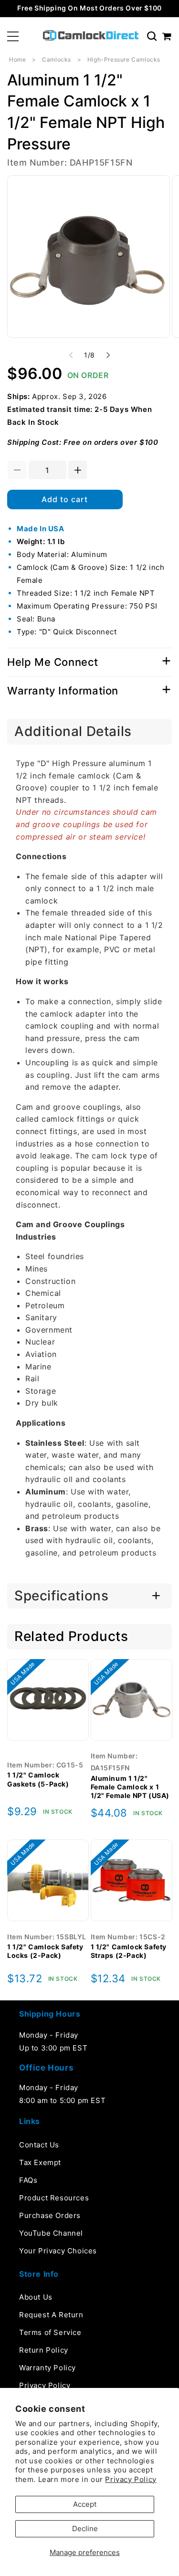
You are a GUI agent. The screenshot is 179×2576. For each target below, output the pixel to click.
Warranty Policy (47, 2368)
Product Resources (54, 2198)
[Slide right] (108, 355)
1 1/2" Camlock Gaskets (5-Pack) (38, 1779)
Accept (85, 2504)
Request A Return (51, 2315)
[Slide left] (71, 355)
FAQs (28, 2180)
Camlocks (57, 59)
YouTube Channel (51, 2233)
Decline (85, 2529)
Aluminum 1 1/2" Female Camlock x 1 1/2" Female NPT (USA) (130, 1787)
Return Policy (44, 2350)
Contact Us (39, 2145)
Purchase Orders (50, 2215)
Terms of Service (50, 2332)
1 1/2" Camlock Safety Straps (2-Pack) (129, 1951)
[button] (13, 36)
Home (17, 59)
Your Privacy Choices (58, 2251)
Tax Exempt (40, 2162)
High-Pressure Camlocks (124, 59)
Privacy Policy (131, 2479)
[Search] (152, 36)
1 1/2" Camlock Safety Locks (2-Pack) (45, 1951)
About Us (36, 2297)
